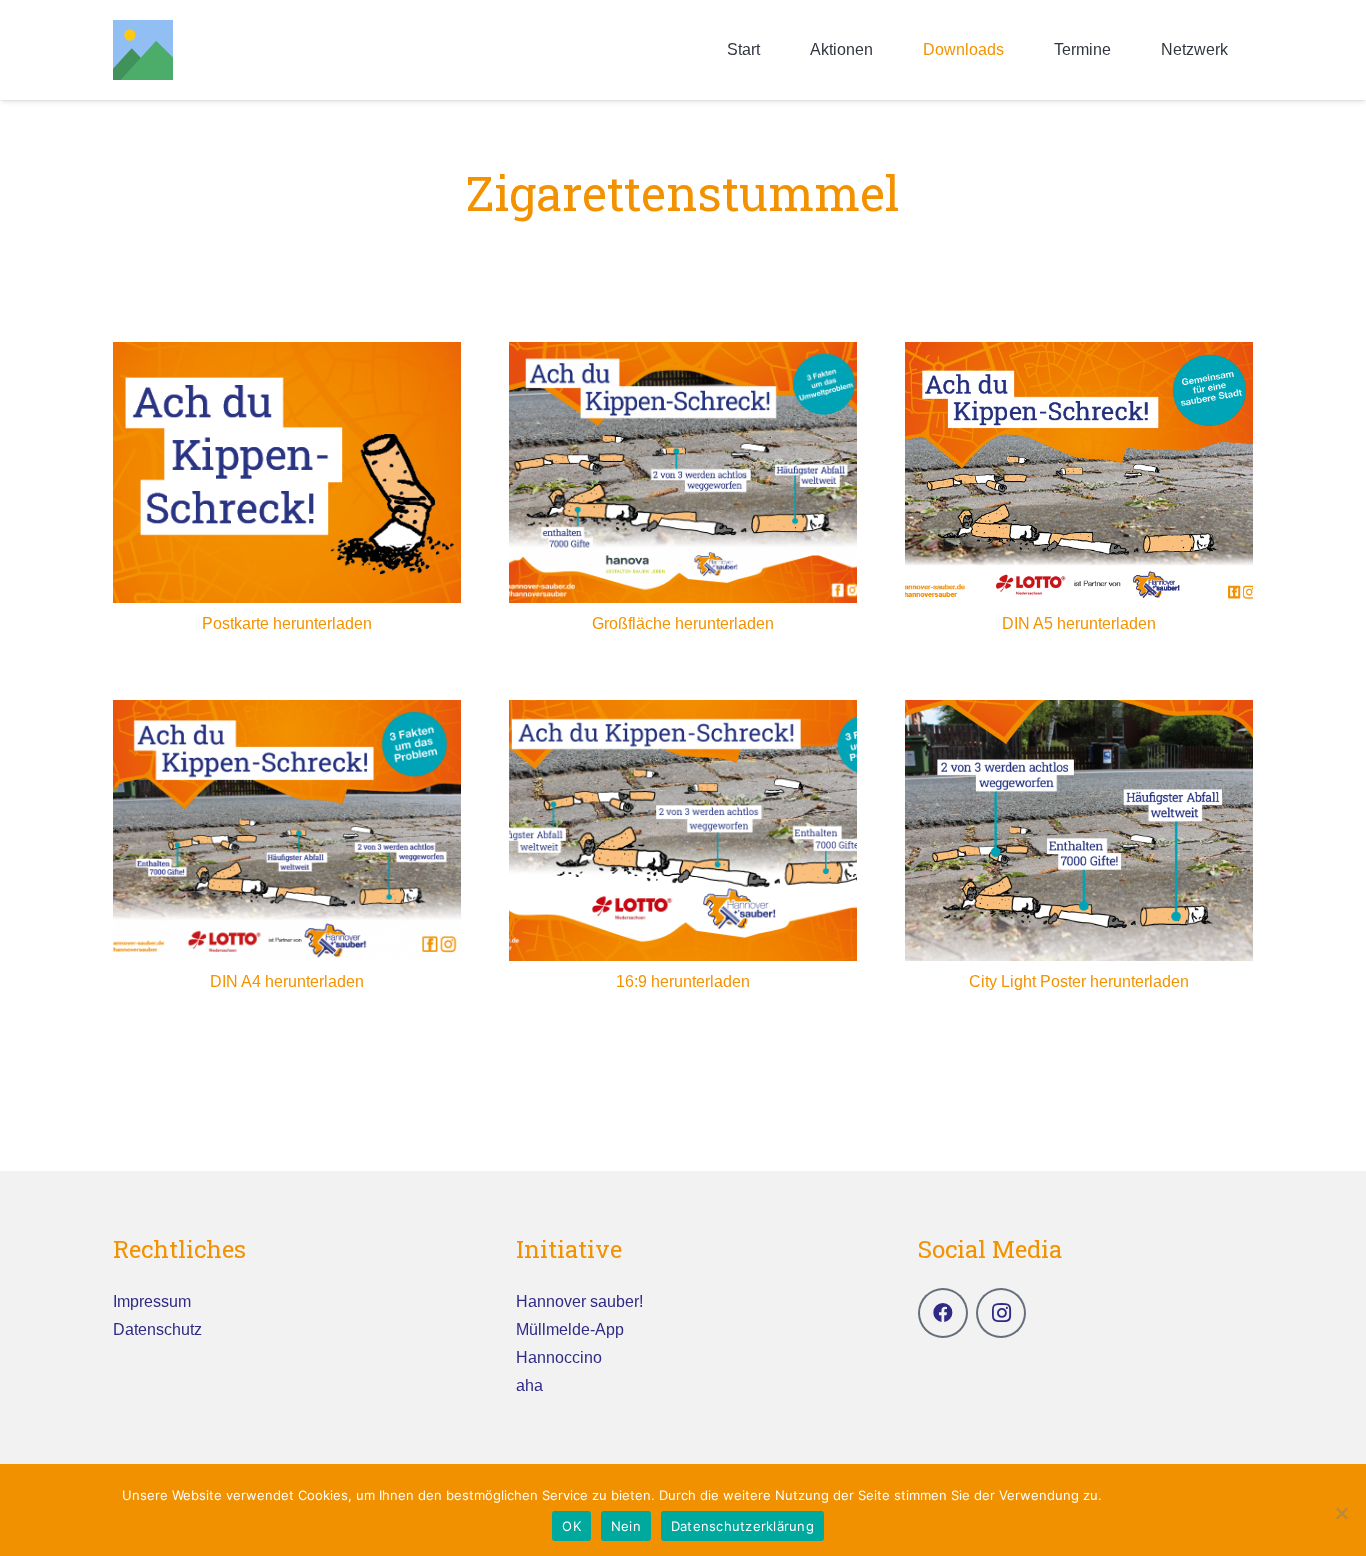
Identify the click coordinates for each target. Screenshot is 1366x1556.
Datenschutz (157, 1329)
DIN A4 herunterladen (287, 981)
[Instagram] (1001, 1313)
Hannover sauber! (579, 1301)
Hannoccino (559, 1357)
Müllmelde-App (570, 1329)
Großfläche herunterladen (683, 623)
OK (571, 1526)
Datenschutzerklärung (1175, 1495)
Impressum (152, 1301)
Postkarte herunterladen (287, 623)
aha (529, 1385)
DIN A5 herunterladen (1079, 623)
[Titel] (143, 50)
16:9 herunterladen (683, 981)
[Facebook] (943, 1313)
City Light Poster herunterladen (1079, 981)
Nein (626, 1526)
